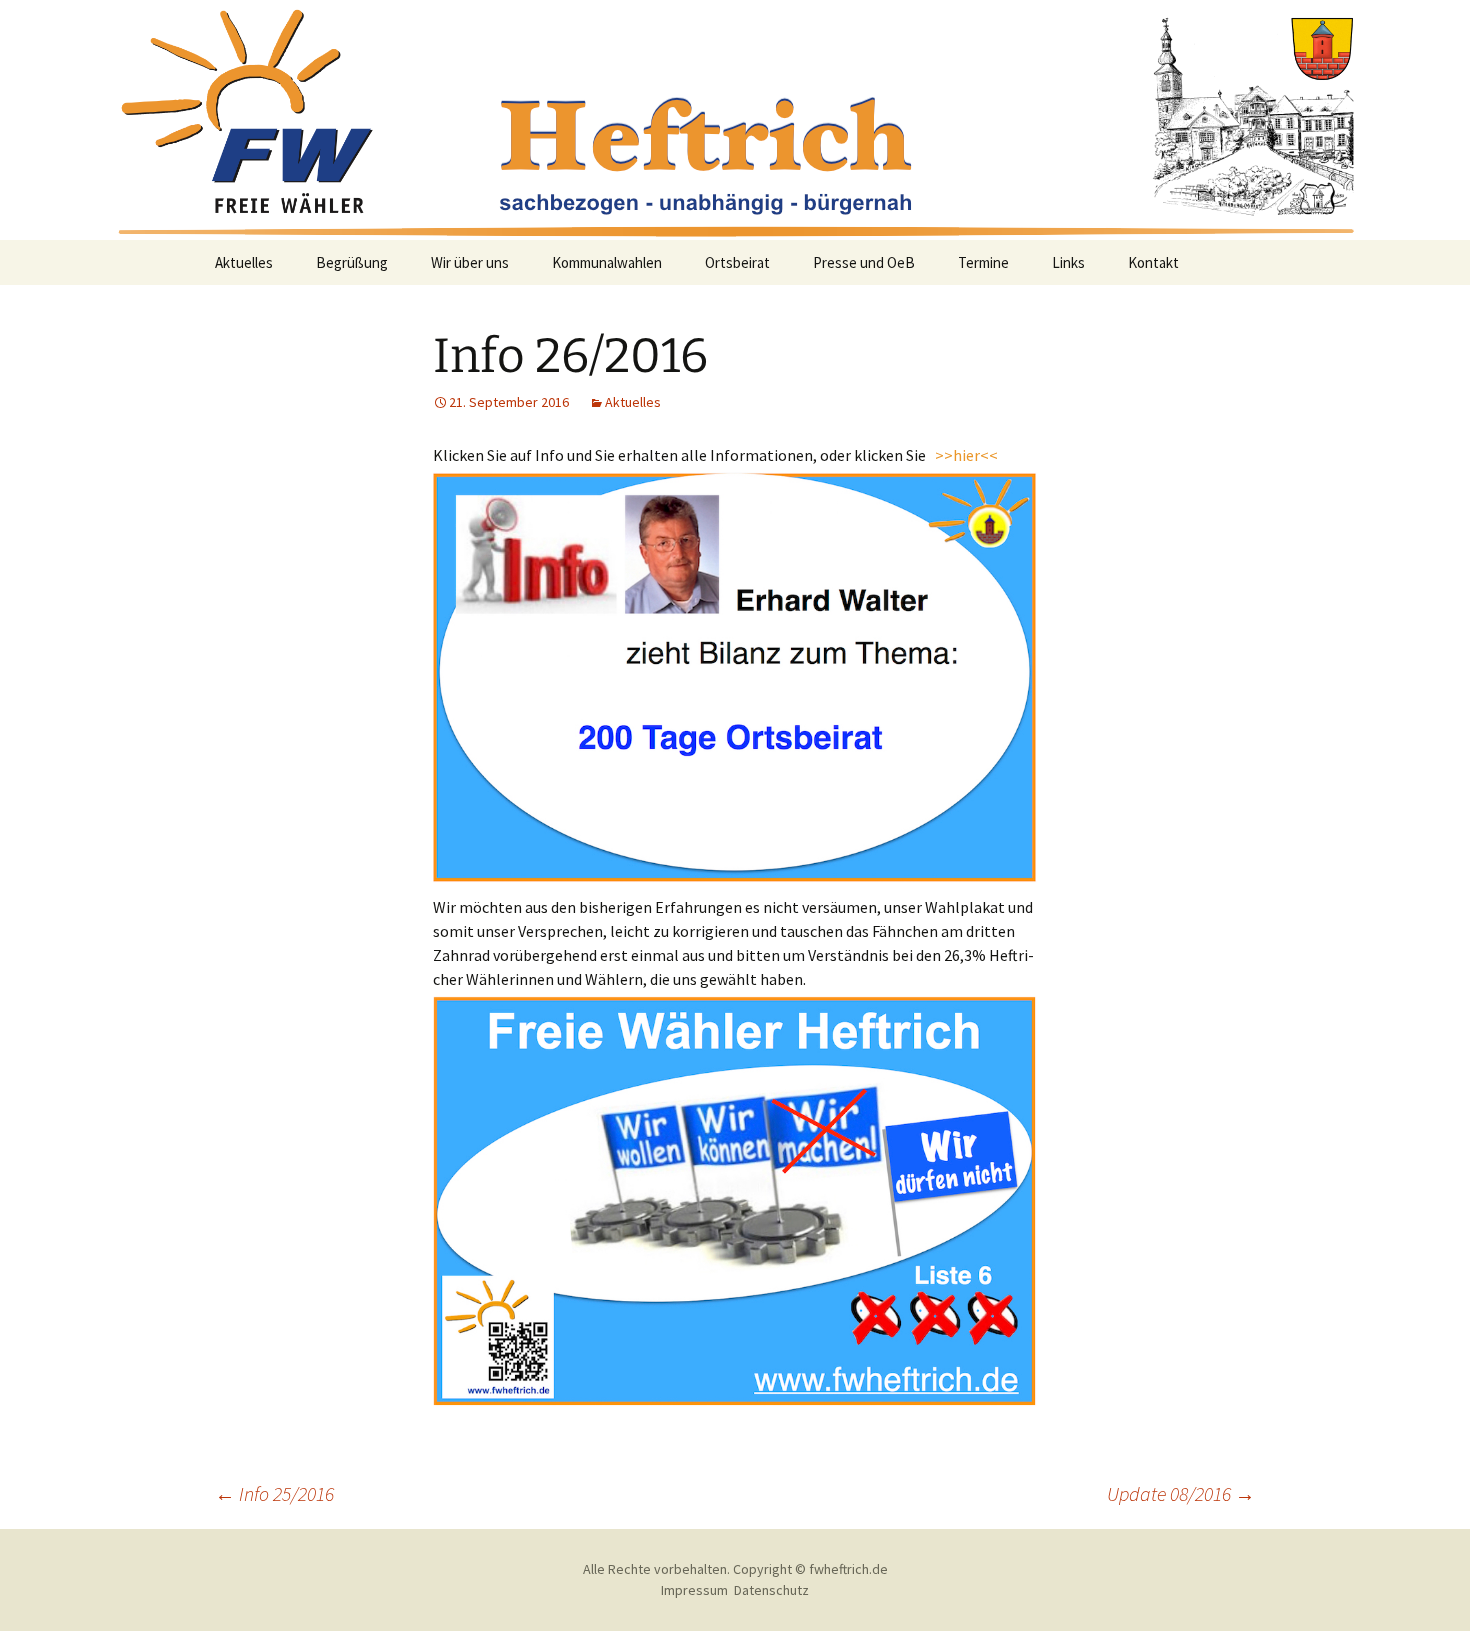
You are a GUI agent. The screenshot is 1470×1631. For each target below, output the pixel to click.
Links (1068, 262)
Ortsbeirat (737, 262)
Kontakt (1153, 262)
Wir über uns (470, 262)
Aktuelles (244, 262)
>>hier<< (965, 455)
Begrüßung (352, 262)
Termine (983, 262)
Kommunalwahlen (607, 262)
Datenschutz (771, 1590)
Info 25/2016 (274, 1493)
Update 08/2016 (1181, 1493)
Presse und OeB (864, 262)
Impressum (694, 1590)
